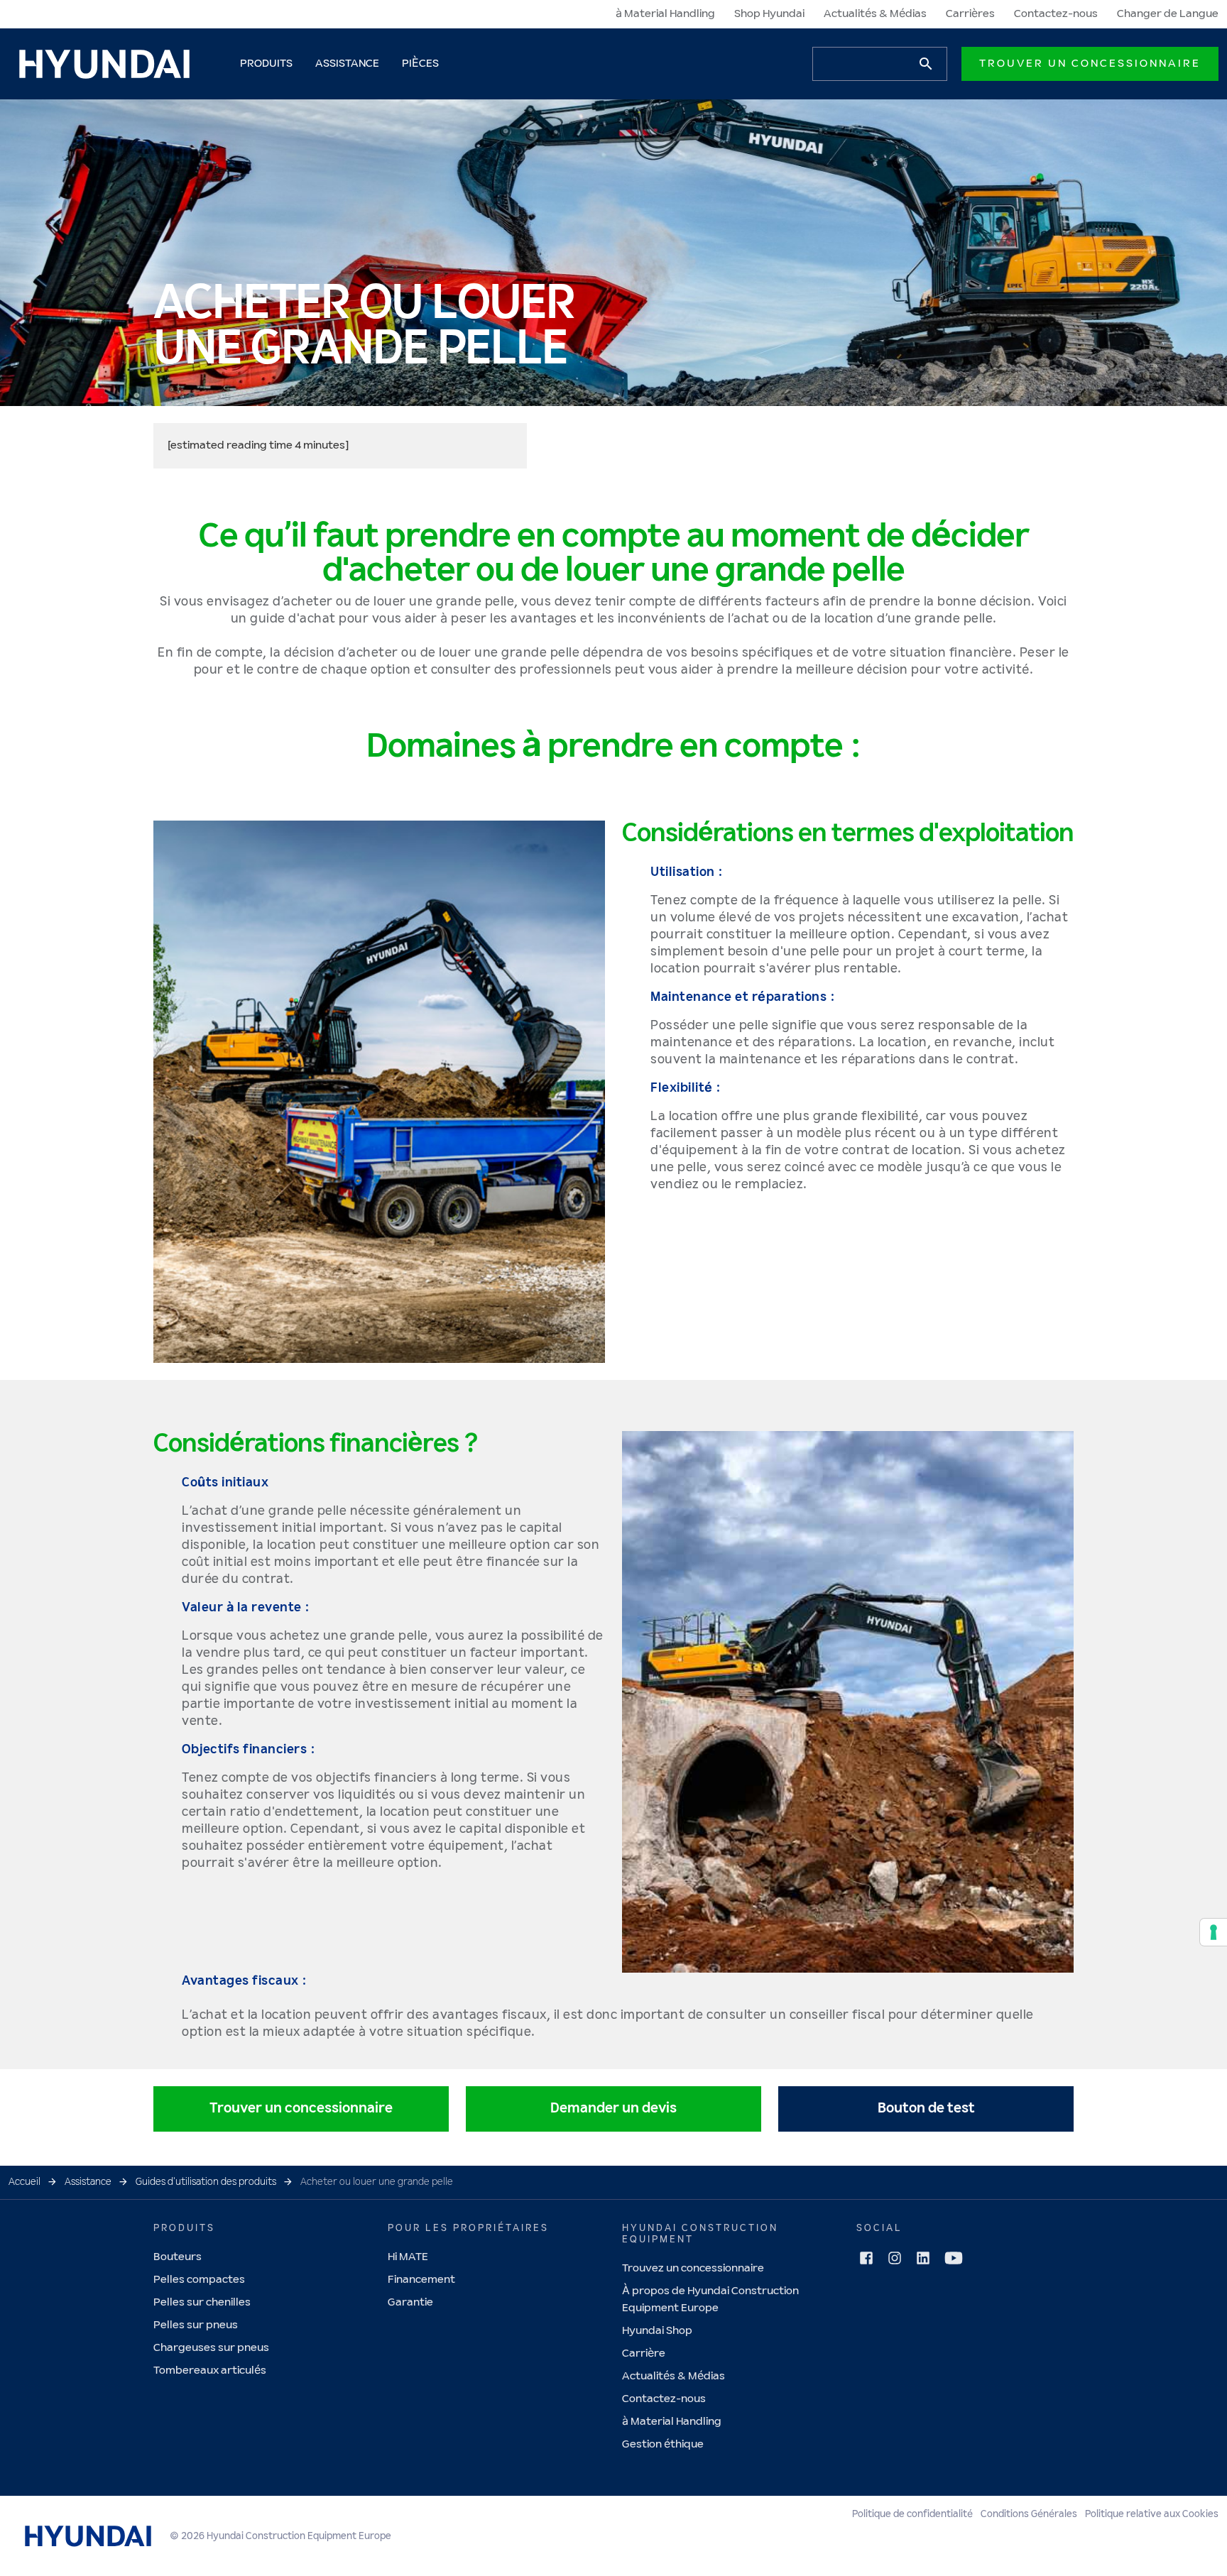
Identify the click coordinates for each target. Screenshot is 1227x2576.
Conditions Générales (1029, 2514)
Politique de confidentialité (912, 2514)
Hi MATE (408, 2257)
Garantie (410, 2302)
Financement (421, 2280)
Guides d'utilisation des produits (206, 2182)
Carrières (970, 14)
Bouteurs (178, 2257)
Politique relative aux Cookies (1152, 2514)
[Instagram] (895, 2259)
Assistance (88, 2182)
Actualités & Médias (875, 14)
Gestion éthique (663, 2444)
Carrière (644, 2353)
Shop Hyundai (769, 14)
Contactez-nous (1056, 14)
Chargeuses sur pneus (211, 2348)
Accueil (24, 2182)
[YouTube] (954, 2258)
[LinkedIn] (923, 2259)
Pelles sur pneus (196, 2325)
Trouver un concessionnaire (1090, 64)
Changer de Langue (1168, 14)
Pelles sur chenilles (202, 2302)
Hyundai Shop (657, 2331)
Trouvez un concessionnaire (693, 2268)
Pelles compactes (199, 2280)
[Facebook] (866, 2259)
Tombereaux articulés (210, 2371)
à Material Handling (665, 14)
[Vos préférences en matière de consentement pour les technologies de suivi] (1214, 1932)
